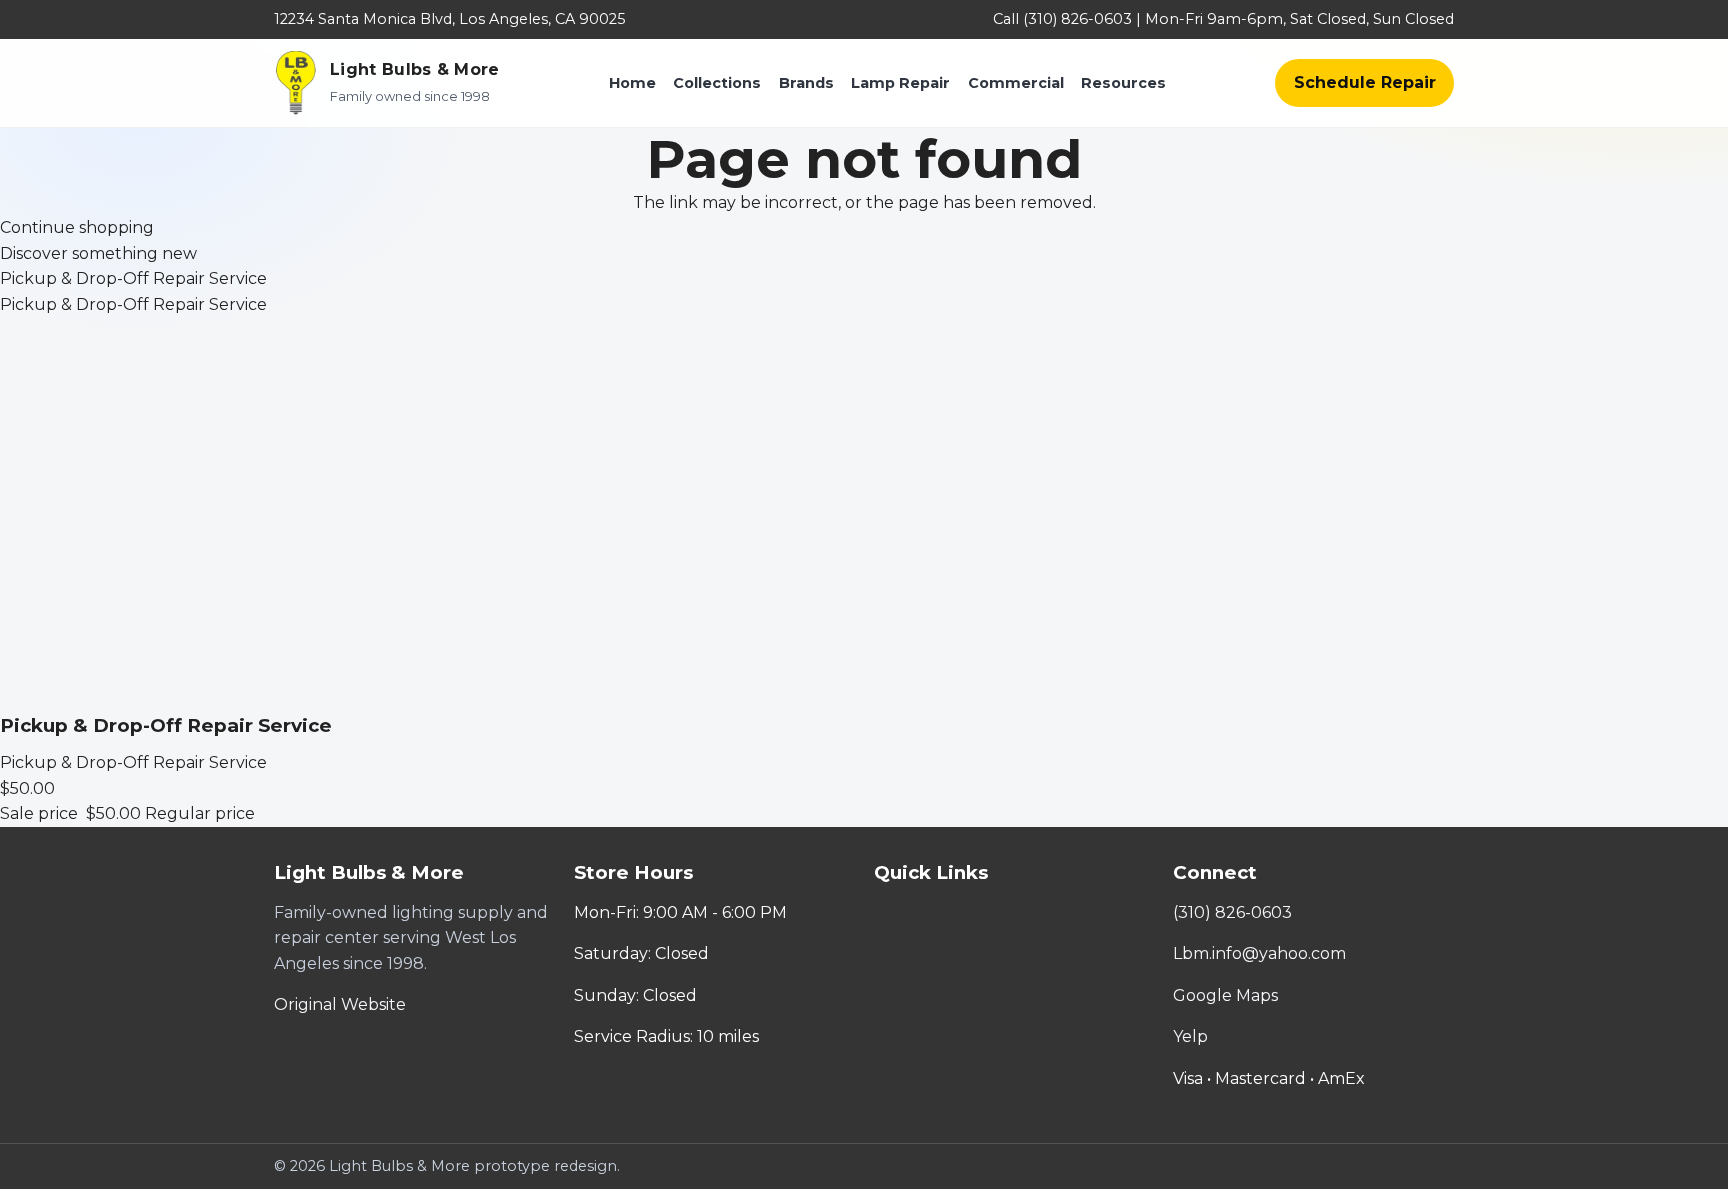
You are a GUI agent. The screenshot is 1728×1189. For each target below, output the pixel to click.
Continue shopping (77, 227)
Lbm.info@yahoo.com (1259, 953)
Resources (1123, 83)
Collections (717, 83)
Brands (806, 83)
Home (632, 83)
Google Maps (1225, 995)
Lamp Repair (900, 83)
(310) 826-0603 (1232, 912)
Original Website (340, 1004)
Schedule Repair (1365, 82)
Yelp (1190, 1036)
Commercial (1016, 83)
